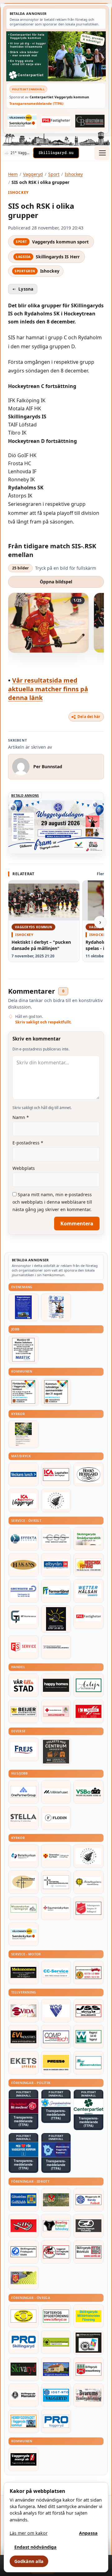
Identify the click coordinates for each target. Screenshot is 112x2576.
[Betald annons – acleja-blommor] (89, 1685)
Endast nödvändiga (35, 2547)
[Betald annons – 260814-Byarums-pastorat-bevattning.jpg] (23, 1434)
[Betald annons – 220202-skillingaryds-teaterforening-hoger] (89, 2343)
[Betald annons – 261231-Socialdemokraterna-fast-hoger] (23, 2106)
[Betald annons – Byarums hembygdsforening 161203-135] (89, 2395)
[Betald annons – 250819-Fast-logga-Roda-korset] (56, 1711)
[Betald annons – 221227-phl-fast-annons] (56, 121)
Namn (21, 1117)
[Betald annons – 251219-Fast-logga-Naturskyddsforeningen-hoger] (56, 2342)
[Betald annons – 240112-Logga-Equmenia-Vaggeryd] (56, 1908)
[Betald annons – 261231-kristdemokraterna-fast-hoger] (23, 2149)
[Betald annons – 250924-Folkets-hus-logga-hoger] (56, 1752)
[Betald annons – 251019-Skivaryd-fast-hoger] (23, 2369)
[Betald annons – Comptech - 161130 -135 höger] (56, 2037)
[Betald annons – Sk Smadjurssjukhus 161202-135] (89, 1539)
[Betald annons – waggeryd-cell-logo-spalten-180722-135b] (89, 2037)
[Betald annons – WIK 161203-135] (89, 2200)
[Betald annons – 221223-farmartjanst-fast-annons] (56, 1591)
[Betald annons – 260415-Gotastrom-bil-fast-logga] (90, 121)
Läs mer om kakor (29, 2533)
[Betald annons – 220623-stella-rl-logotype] (23, 1818)
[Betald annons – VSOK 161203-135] (56, 2200)
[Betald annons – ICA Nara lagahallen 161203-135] (56, 1474)
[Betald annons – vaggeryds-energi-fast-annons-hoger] (23, 2459)
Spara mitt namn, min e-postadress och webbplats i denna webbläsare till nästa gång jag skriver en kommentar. (52, 1202)
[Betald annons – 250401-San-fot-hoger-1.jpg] (89, 1565)
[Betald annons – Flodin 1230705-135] (56, 1818)
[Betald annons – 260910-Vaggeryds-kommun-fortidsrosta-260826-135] (23, 1392)
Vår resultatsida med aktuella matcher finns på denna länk (48, 689)
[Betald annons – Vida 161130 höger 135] (23, 2011)
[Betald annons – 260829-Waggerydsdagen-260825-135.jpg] (56, 1307)
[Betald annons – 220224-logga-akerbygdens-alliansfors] (89, 1882)
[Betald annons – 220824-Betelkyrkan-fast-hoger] (23, 1856)
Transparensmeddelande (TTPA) (36, 103)
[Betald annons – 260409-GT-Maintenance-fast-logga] (23, 1617)
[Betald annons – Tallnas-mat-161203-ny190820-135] (56, 1500)
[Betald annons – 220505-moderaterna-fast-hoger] (56, 2149)
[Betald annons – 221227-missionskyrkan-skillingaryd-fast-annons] (23, 1908)
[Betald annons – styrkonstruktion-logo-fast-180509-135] (89, 2063)
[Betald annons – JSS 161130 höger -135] (89, 2011)
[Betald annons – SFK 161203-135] (23, 2252)
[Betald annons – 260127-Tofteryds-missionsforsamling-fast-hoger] (56, 1882)
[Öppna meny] (102, 153)
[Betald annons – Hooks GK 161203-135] (23, 2278)
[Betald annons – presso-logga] (56, 2063)
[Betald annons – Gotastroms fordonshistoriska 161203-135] (23, 2316)
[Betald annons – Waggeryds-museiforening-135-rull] (56, 2369)
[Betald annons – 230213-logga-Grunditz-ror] (23, 1591)
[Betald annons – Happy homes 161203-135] (56, 1685)
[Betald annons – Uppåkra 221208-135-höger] (23, 2063)
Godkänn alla (29, 2561)
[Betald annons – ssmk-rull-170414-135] (89, 2252)
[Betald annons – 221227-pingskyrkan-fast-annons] (23, 1882)
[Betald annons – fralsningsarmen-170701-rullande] (89, 1908)
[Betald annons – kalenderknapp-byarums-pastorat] (22, 121)
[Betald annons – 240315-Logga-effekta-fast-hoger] (23, 1539)
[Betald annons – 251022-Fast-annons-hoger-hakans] (23, 1565)
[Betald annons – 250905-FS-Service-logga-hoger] (23, 1647)
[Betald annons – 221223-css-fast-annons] (56, 1539)
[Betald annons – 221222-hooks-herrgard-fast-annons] (89, 1474)
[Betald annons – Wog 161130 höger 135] (56, 2011)
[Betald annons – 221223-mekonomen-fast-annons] (23, 1972)
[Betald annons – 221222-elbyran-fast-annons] (56, 1565)
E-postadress (28, 1143)
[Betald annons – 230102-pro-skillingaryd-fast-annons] (23, 2342)
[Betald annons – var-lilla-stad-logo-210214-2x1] (23, 1685)
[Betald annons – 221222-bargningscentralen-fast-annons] (89, 1972)
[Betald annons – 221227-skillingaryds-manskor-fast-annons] (23, 2395)
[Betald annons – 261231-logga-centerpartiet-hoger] (89, 2106)
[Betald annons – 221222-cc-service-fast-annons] (56, 1972)
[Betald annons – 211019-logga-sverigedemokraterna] (56, 2103)
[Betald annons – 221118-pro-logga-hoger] (56, 2421)
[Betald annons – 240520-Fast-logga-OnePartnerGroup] (23, 1792)
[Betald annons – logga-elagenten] (89, 1711)
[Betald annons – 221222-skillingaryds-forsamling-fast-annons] (56, 1856)
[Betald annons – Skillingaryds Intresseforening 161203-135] (89, 2369)
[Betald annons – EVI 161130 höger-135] (23, 2037)
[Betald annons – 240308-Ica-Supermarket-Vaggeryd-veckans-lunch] (23, 1500)
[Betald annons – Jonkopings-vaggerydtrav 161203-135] (89, 2226)
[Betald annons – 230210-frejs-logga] (23, 1749)
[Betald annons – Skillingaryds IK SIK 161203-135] (23, 2226)
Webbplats (24, 1168)
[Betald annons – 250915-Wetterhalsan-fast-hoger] (89, 1591)
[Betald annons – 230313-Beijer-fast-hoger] (23, 1711)
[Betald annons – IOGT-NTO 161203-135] (56, 2395)
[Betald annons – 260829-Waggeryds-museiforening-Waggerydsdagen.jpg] (23, 1307)
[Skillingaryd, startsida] (56, 153)
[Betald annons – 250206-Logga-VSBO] (89, 1792)
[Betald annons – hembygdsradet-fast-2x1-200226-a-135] (23, 2421)
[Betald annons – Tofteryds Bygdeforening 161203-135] (56, 2316)
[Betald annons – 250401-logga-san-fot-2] (56, 1619)
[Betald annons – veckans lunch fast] (23, 1474)
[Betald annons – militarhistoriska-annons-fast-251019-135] (89, 2316)
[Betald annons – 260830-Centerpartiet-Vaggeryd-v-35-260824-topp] (56, 56)
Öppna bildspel (56, 582)
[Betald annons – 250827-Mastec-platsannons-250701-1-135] (23, 1350)
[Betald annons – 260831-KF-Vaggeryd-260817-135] (56, 1392)
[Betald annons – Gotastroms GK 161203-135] (23, 2200)
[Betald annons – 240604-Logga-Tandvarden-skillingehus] (56, 1647)
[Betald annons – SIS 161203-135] (56, 2226)
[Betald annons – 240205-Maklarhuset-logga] (56, 1792)
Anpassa (88, 2533)
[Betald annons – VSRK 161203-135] (56, 2252)
